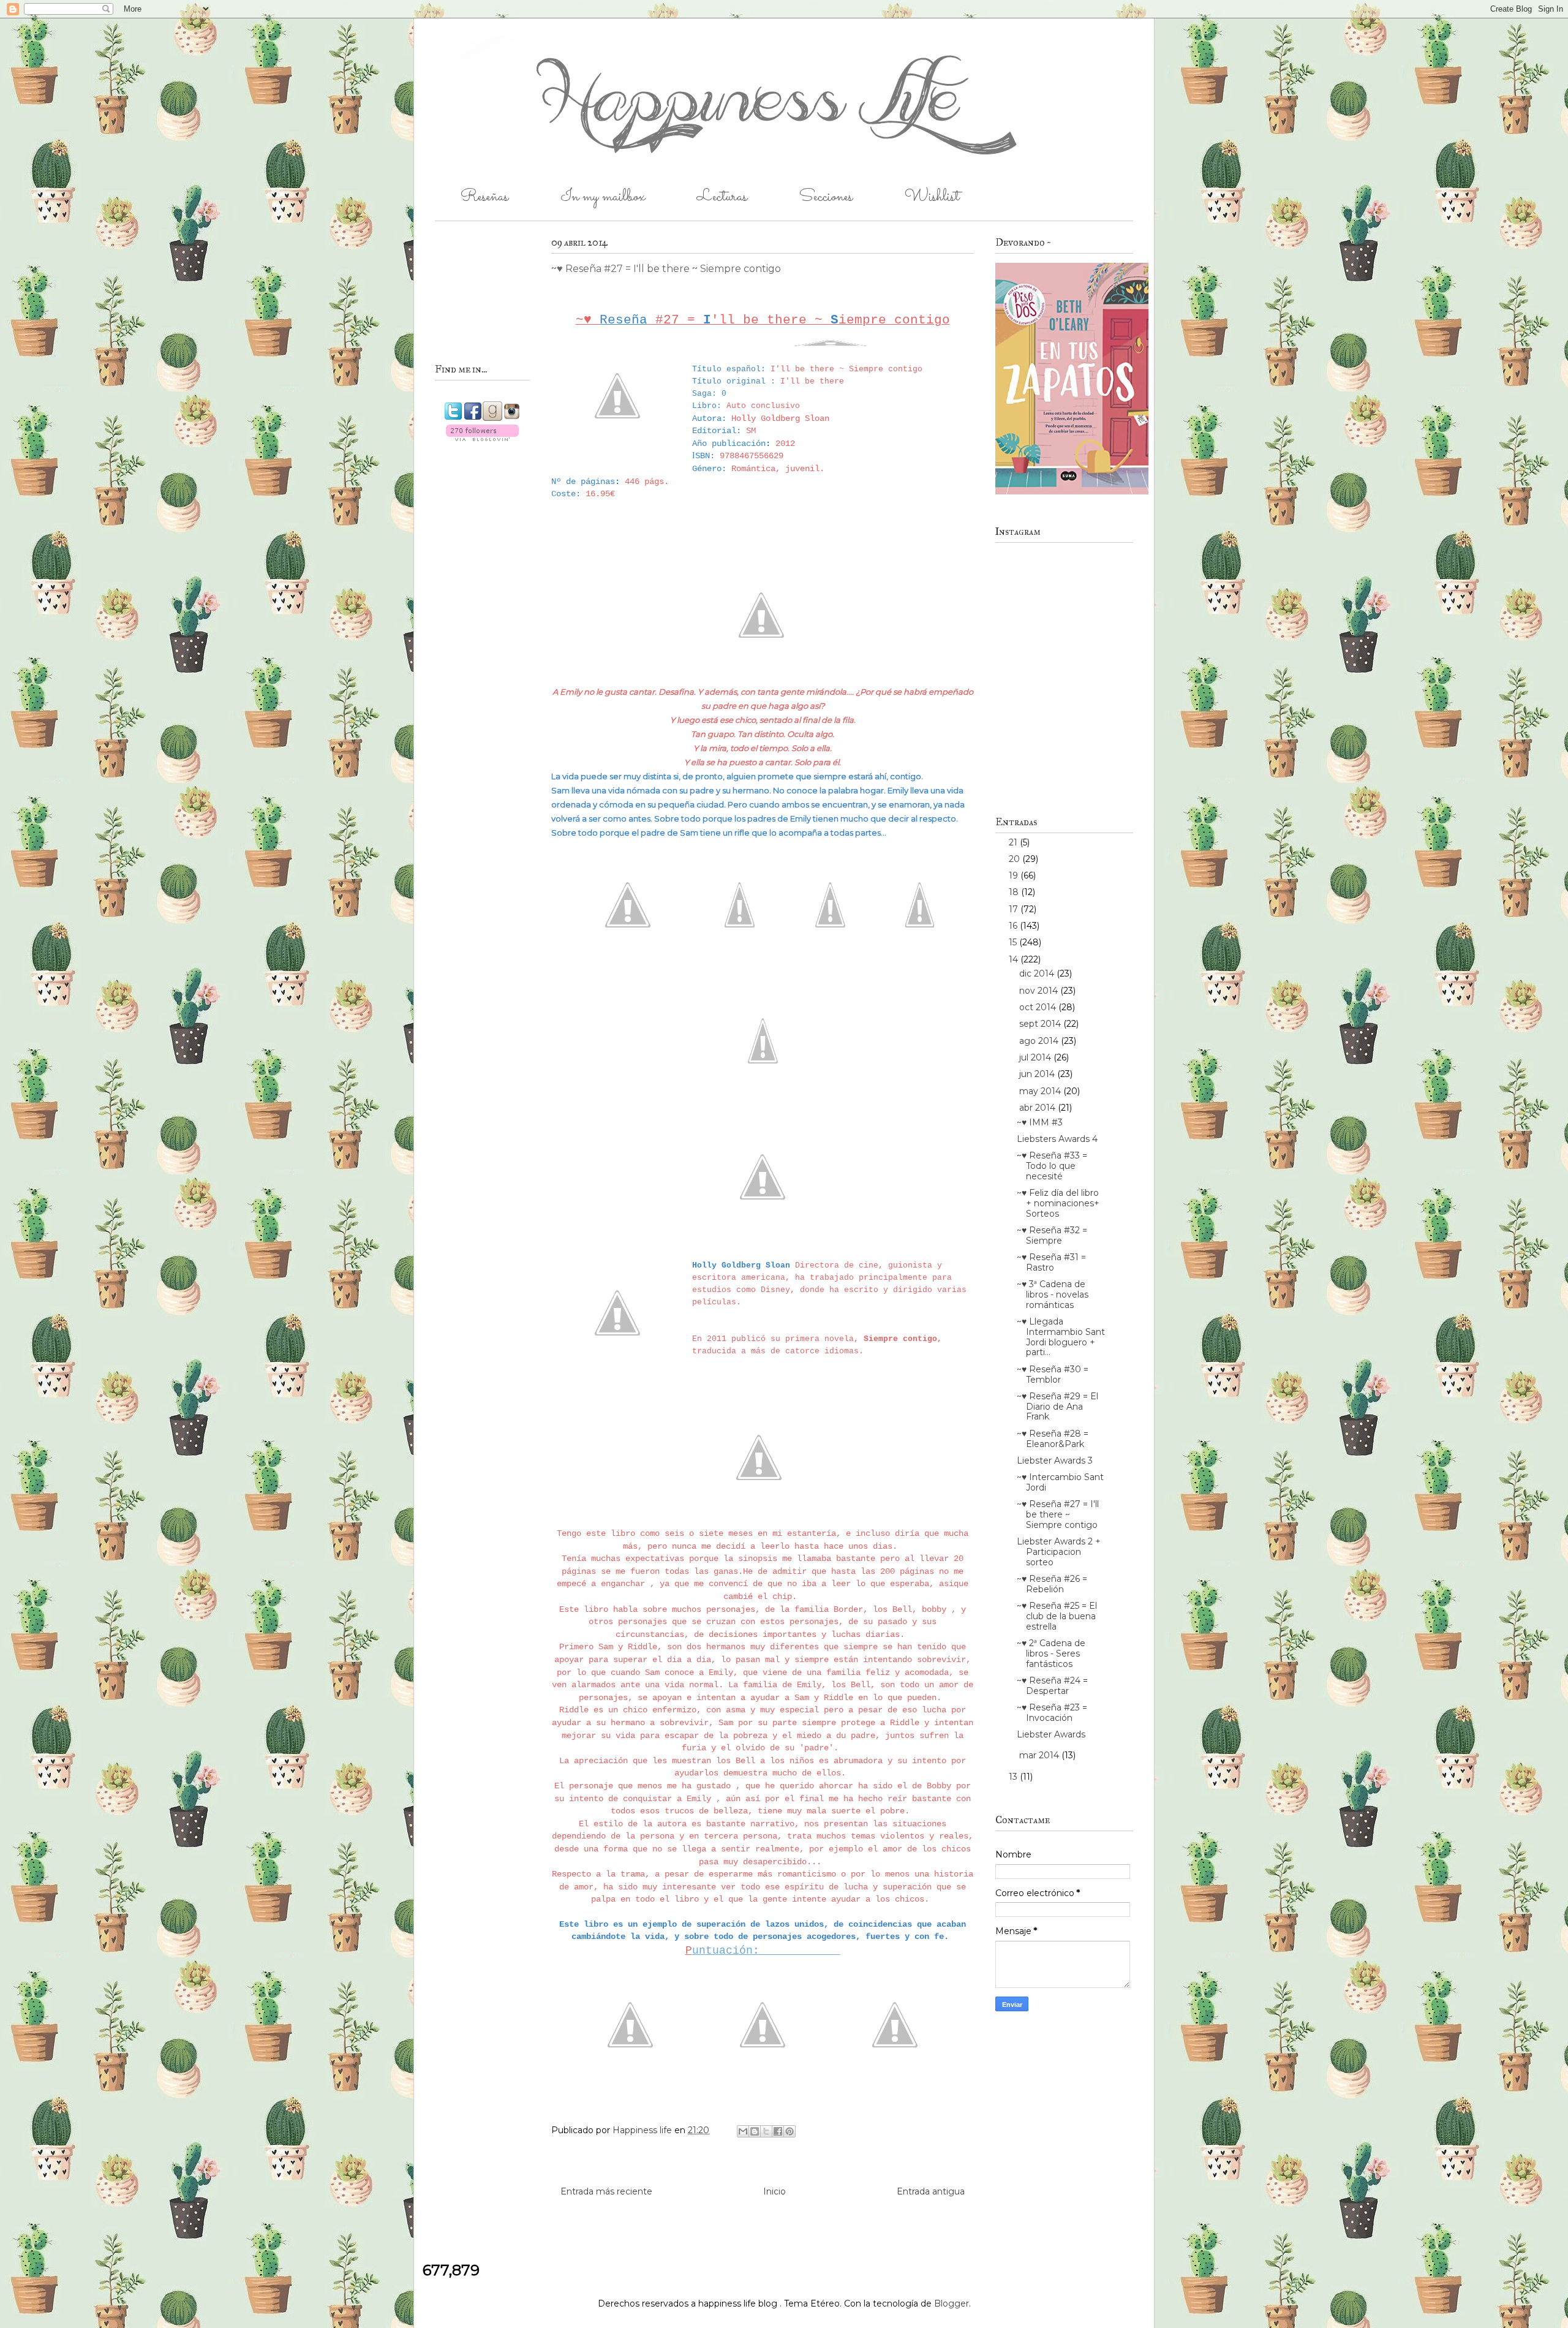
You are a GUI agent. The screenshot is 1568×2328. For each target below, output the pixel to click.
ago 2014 (1040, 1041)
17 (1015, 909)
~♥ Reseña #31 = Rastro (1051, 1262)
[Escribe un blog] (755, 2131)
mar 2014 (1040, 1755)
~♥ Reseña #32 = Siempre (1052, 1235)
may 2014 (1041, 1091)
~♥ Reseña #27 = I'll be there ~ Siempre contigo (1058, 1514)
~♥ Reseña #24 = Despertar (1052, 1686)
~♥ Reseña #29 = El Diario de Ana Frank (1057, 1407)
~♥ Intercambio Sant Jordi (1060, 1482)
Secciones (826, 197)
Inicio (775, 2191)
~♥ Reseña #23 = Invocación (1052, 1713)
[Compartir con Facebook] (778, 2131)
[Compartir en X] (766, 2131)
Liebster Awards (1051, 1734)
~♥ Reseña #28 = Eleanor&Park (1053, 1439)
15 (1014, 942)
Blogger (952, 2303)
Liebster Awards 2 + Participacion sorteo (1059, 1552)
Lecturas (722, 197)
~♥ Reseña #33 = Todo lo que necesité (1052, 1166)
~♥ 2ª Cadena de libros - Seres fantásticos (1051, 1653)
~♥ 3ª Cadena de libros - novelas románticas (1053, 1294)
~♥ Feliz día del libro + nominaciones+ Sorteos (1058, 1203)
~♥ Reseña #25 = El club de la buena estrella (1057, 1616)
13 (1014, 1777)
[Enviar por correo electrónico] (743, 2131)
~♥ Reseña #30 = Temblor (1053, 1374)
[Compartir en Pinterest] (790, 2131)
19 (1015, 875)
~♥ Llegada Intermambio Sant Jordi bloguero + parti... (1061, 1337)
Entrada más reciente (606, 2191)
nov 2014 (1040, 991)
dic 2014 (1038, 973)
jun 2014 (1038, 1074)
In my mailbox (603, 197)
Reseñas (484, 197)
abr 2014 (1038, 1108)
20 (1016, 859)
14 (1015, 959)
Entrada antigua (931, 2191)
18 (1015, 892)
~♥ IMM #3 (1040, 1122)
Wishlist (932, 197)
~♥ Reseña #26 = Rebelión (1052, 1584)
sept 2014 (1041, 1024)
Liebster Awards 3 (1055, 1461)
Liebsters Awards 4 (1057, 1139)
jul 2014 (1036, 1057)
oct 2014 (1039, 1007)
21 (1014, 842)
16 (1014, 926)
